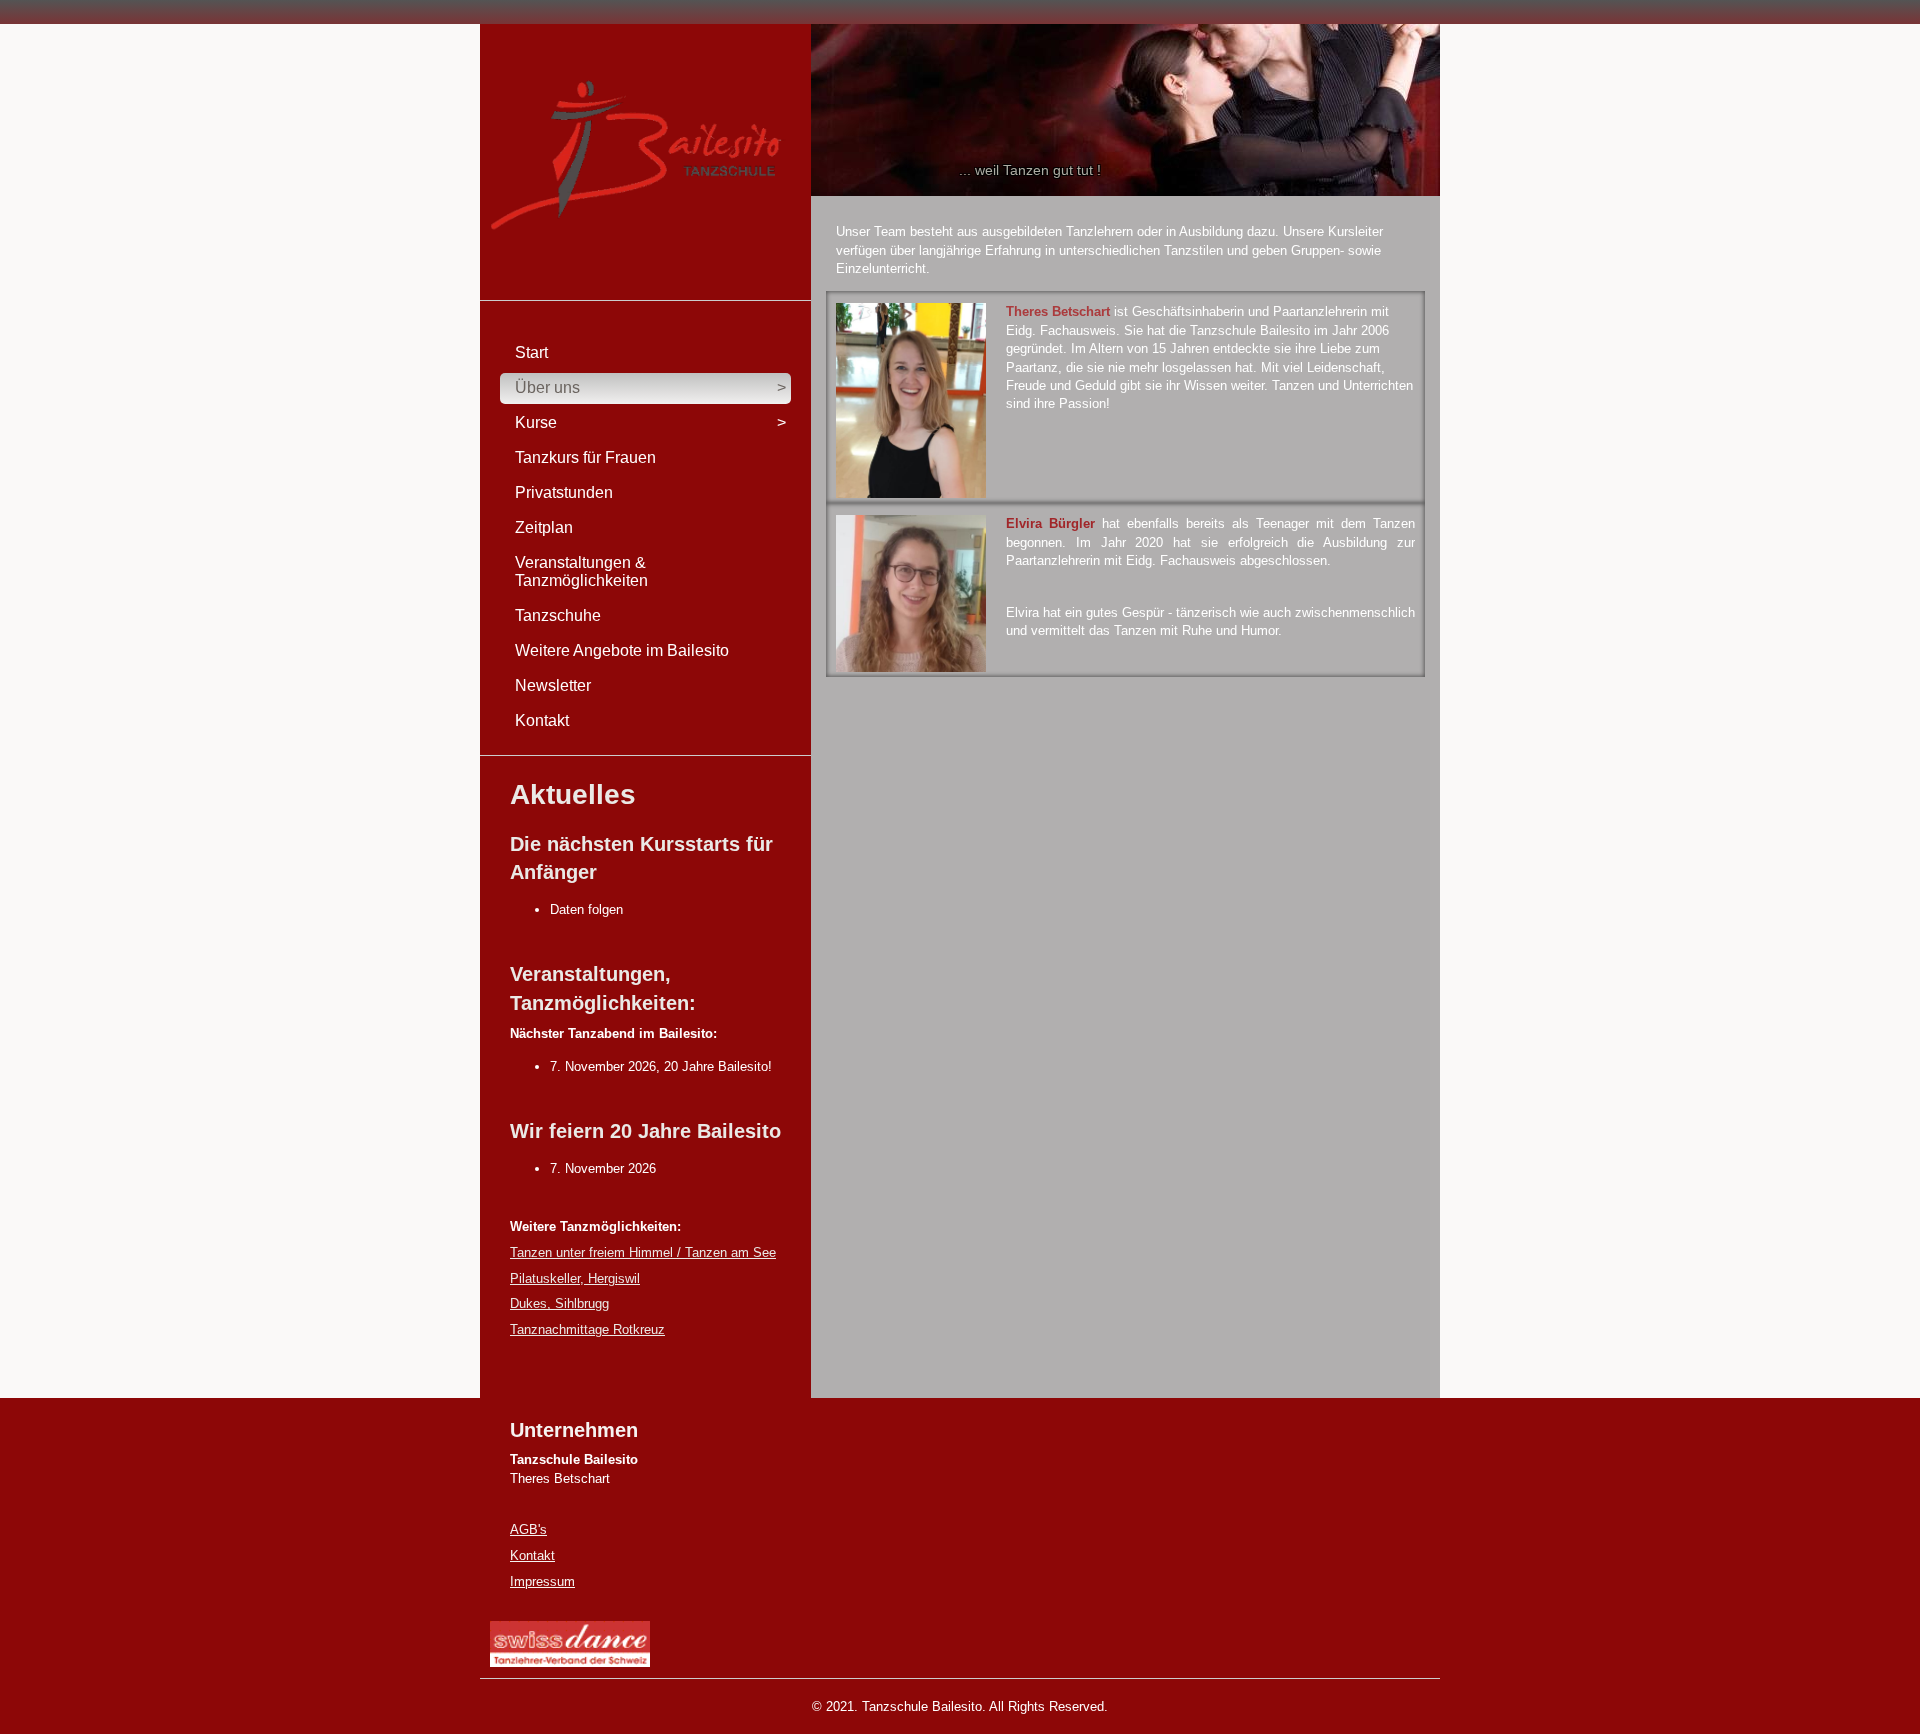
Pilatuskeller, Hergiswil (575, 1278)
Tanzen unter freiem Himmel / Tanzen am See (643, 1252)
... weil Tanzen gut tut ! (1030, 170)
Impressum (542, 1581)
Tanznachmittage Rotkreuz (587, 1329)
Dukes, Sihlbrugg (559, 1303)
